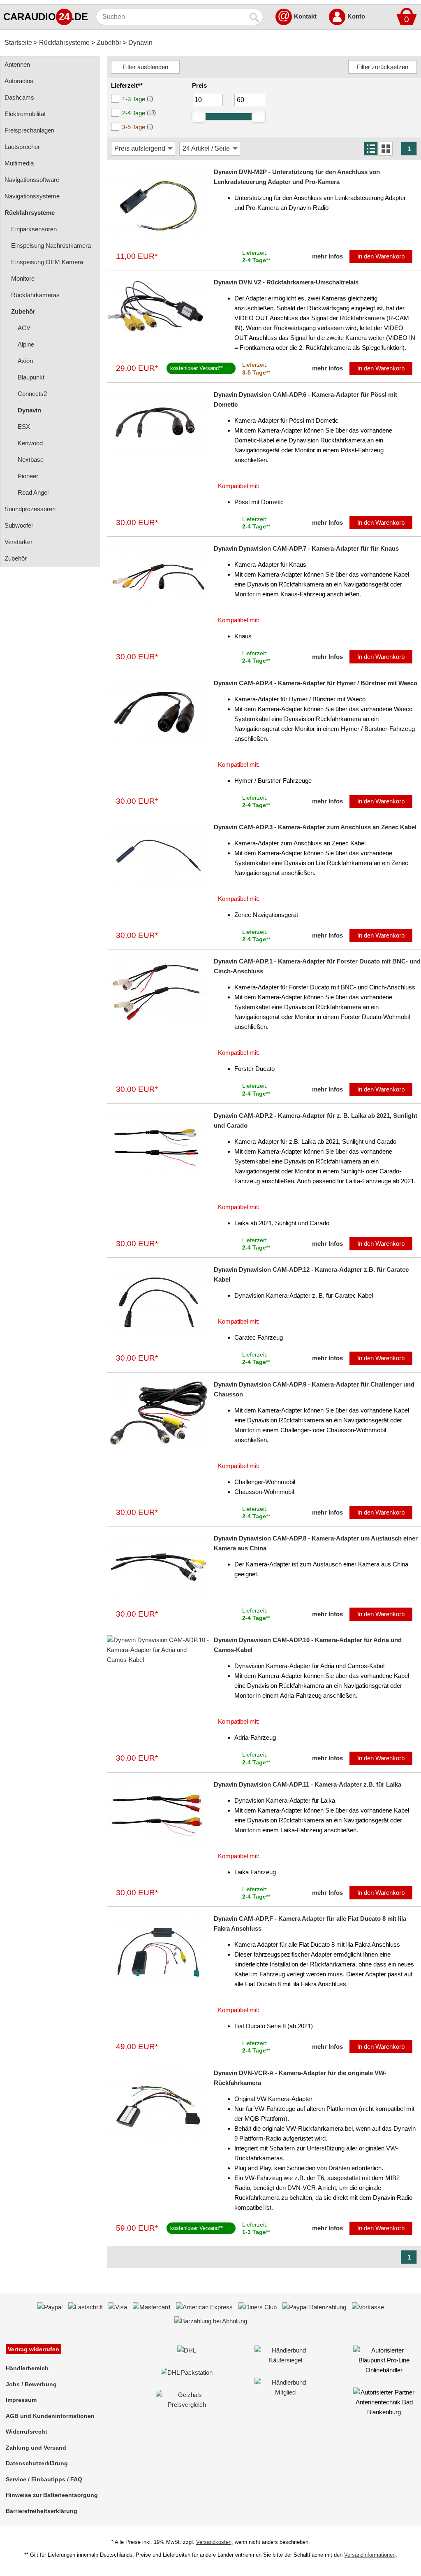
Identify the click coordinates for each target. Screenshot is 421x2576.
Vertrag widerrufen (34, 2349)
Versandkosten (214, 2542)
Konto (356, 16)
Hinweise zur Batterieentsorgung (52, 2495)
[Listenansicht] (371, 149)
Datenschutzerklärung (37, 2463)
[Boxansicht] (386, 149)
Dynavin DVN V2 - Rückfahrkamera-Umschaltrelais (286, 282)
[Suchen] (255, 17)
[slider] (199, 116)
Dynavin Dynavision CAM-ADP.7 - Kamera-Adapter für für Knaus (306, 548)
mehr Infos (327, 256)
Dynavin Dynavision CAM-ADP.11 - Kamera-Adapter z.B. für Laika (308, 1784)
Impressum (21, 2400)
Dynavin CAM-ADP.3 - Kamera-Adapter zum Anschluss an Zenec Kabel (315, 827)
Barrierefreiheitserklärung (42, 2511)
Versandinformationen (370, 2555)
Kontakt (305, 16)
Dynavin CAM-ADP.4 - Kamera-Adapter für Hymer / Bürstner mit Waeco (316, 683)
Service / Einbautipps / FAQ (44, 2479)
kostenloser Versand (194, 368)
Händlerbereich (27, 2368)
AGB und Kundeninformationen (50, 2416)
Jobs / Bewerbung (31, 2384)
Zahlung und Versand (36, 2448)
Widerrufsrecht (27, 2432)
